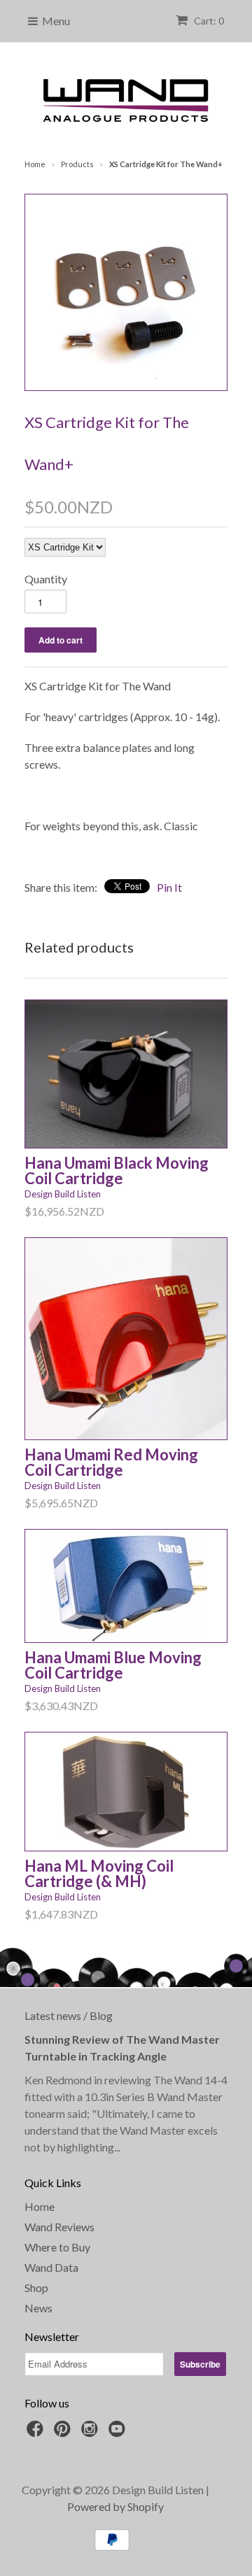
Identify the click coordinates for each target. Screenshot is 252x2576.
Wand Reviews (59, 2227)
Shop (36, 2287)
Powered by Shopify (115, 2506)
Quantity (46, 579)
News (38, 2308)
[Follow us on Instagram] (92, 2433)
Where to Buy (57, 2247)
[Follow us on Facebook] (37, 2433)
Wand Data (51, 2267)
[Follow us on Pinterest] (64, 2433)
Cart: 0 (208, 21)
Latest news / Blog (69, 2015)
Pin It (169, 887)
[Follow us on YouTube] (119, 2433)
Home (40, 2206)
